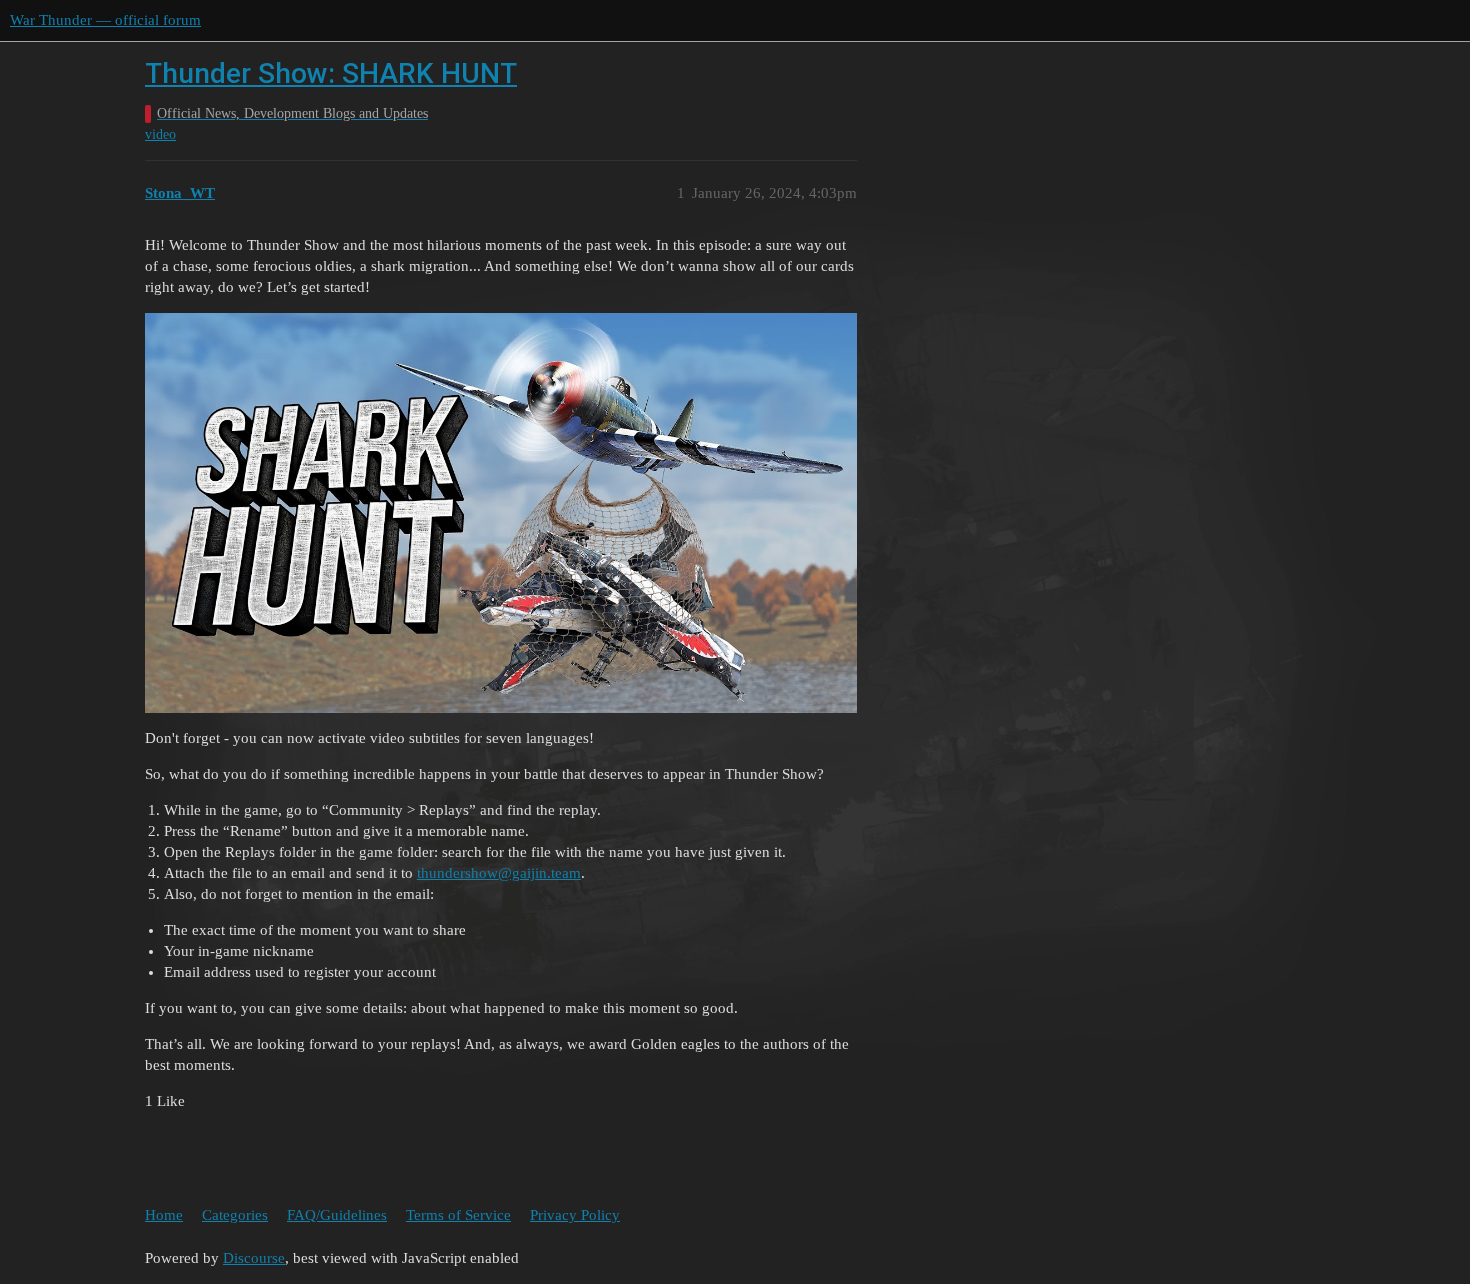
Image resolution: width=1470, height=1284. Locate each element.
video (160, 134)
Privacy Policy (575, 1215)
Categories (235, 1215)
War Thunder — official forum (105, 20)
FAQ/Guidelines (337, 1215)
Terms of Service (458, 1215)
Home (164, 1215)
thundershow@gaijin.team (499, 873)
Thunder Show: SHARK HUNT (331, 73)
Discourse (254, 1258)
